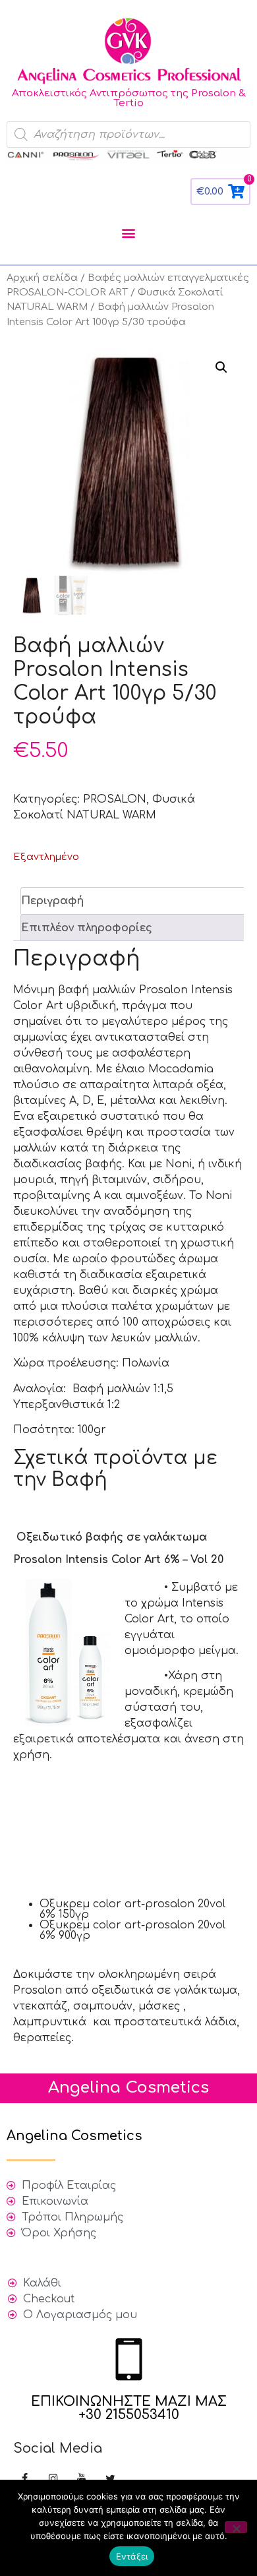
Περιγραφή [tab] (52, 901)
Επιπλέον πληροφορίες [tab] (87, 928)
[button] (129, 232)
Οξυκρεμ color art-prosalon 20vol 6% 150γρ (132, 1909)
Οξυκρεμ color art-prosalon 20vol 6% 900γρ (132, 1930)
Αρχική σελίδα (42, 278)
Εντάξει (132, 2556)
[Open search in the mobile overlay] (128, 135)
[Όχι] (236, 2527)
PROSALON (115, 799)
